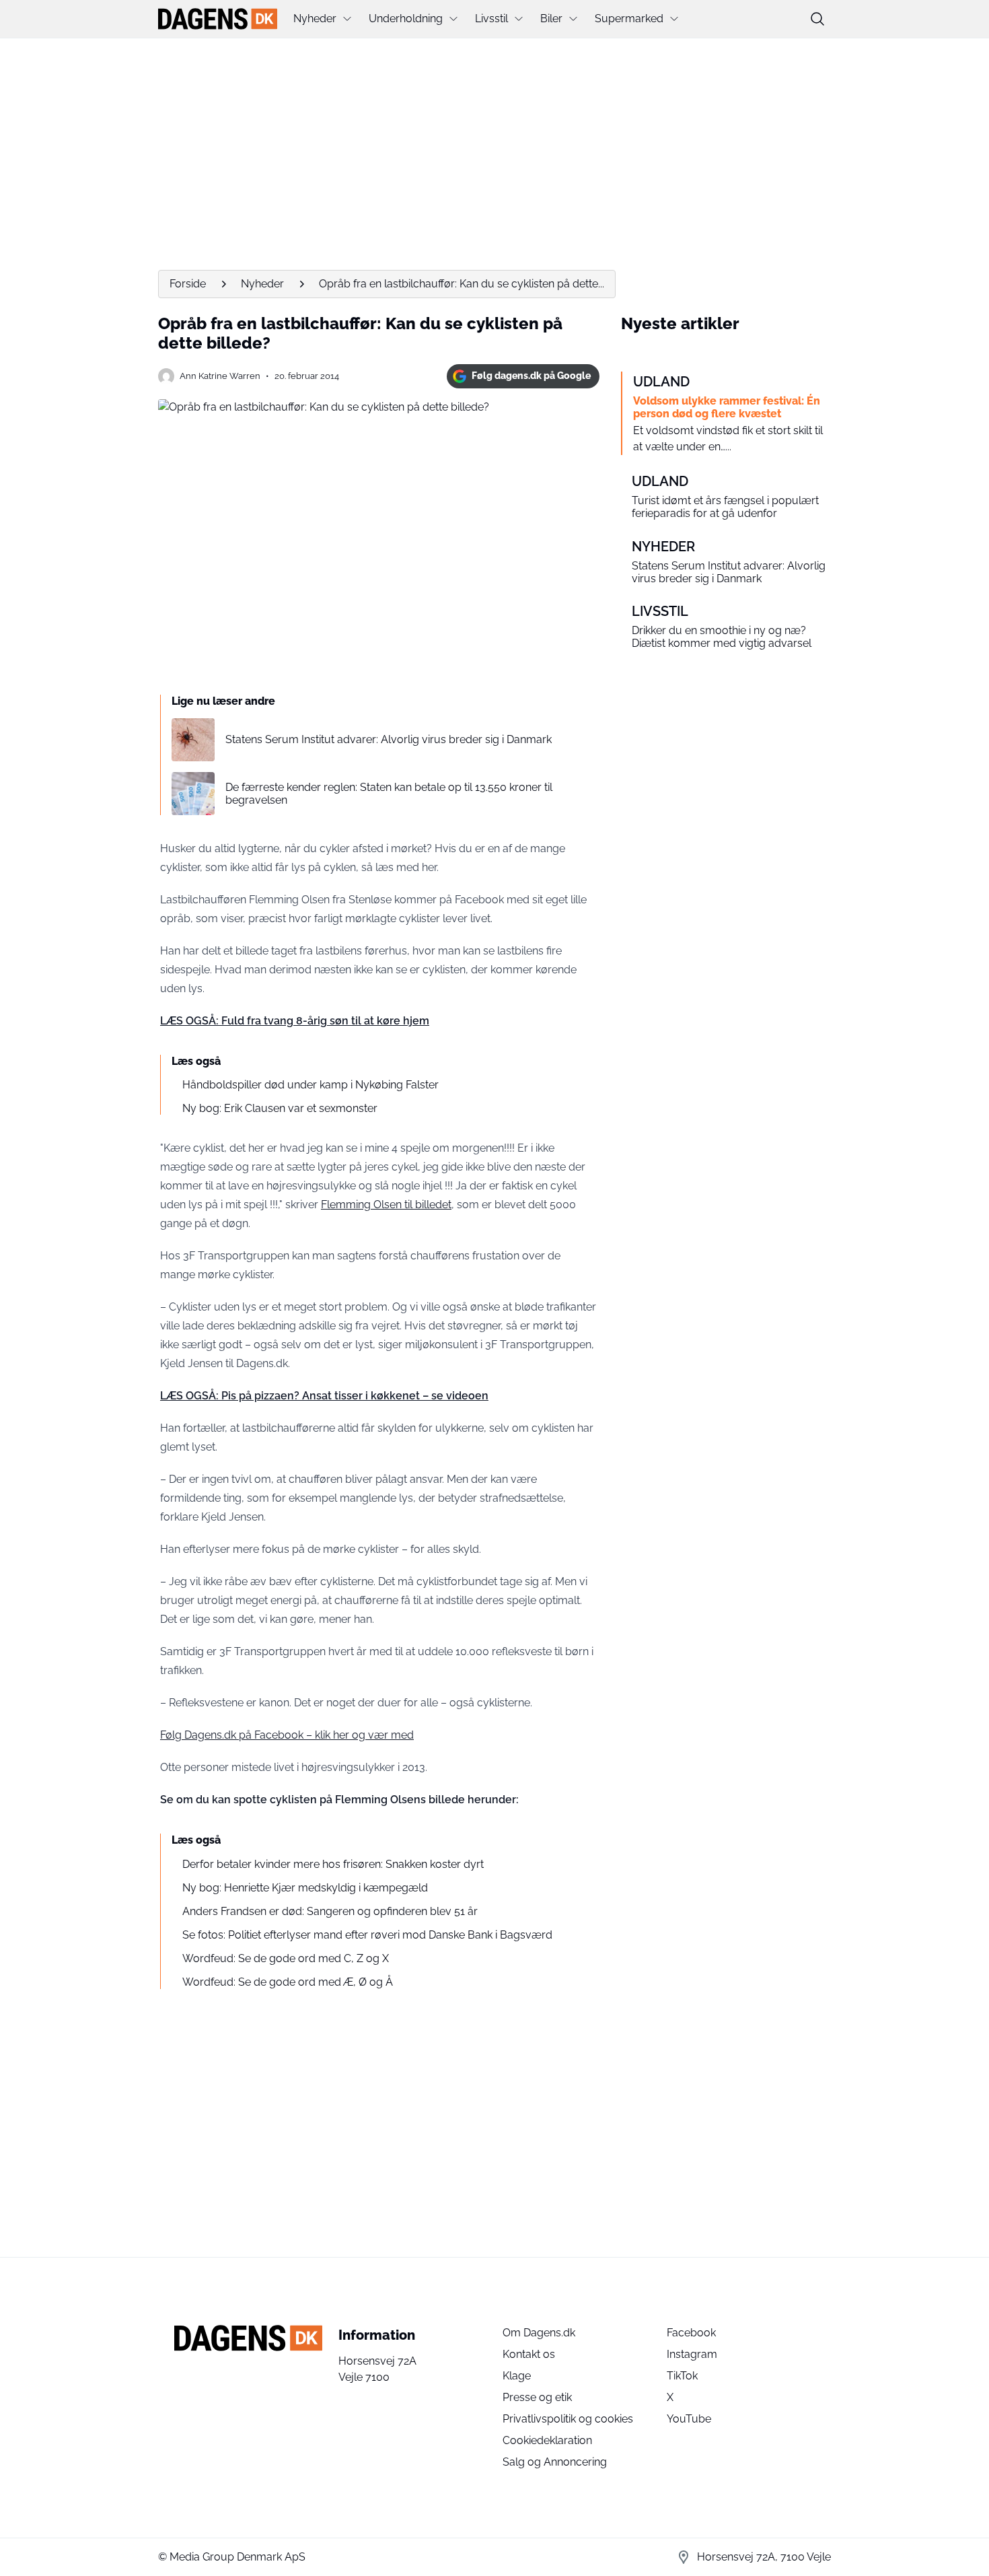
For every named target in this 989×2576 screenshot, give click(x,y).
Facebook (691, 2333)
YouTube (689, 2419)
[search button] (817, 19)
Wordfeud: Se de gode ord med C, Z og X (286, 1958)
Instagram (692, 2354)
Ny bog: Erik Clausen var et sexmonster (280, 1108)
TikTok (682, 2376)
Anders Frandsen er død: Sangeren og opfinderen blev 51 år (330, 1911)
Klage (517, 2376)
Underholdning (406, 19)
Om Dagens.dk (539, 2333)
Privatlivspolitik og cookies (568, 2419)
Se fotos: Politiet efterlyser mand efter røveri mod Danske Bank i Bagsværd (367, 1935)
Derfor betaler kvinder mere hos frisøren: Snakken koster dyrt (333, 1864)
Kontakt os (529, 2354)
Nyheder (315, 19)
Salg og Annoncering (555, 2462)
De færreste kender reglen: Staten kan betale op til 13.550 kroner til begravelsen (389, 794)
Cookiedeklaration (547, 2440)
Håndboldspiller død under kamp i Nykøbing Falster (310, 1085)
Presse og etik (537, 2397)
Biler (551, 19)
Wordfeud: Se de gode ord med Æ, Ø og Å (288, 1982)
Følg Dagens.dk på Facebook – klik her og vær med (287, 1735)
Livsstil (491, 19)
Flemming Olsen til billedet (386, 1205)
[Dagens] (218, 19)
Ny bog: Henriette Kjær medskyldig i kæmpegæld (305, 1888)
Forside (188, 284)
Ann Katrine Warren (220, 376)
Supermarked (629, 19)
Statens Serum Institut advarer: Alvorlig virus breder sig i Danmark (389, 739)
